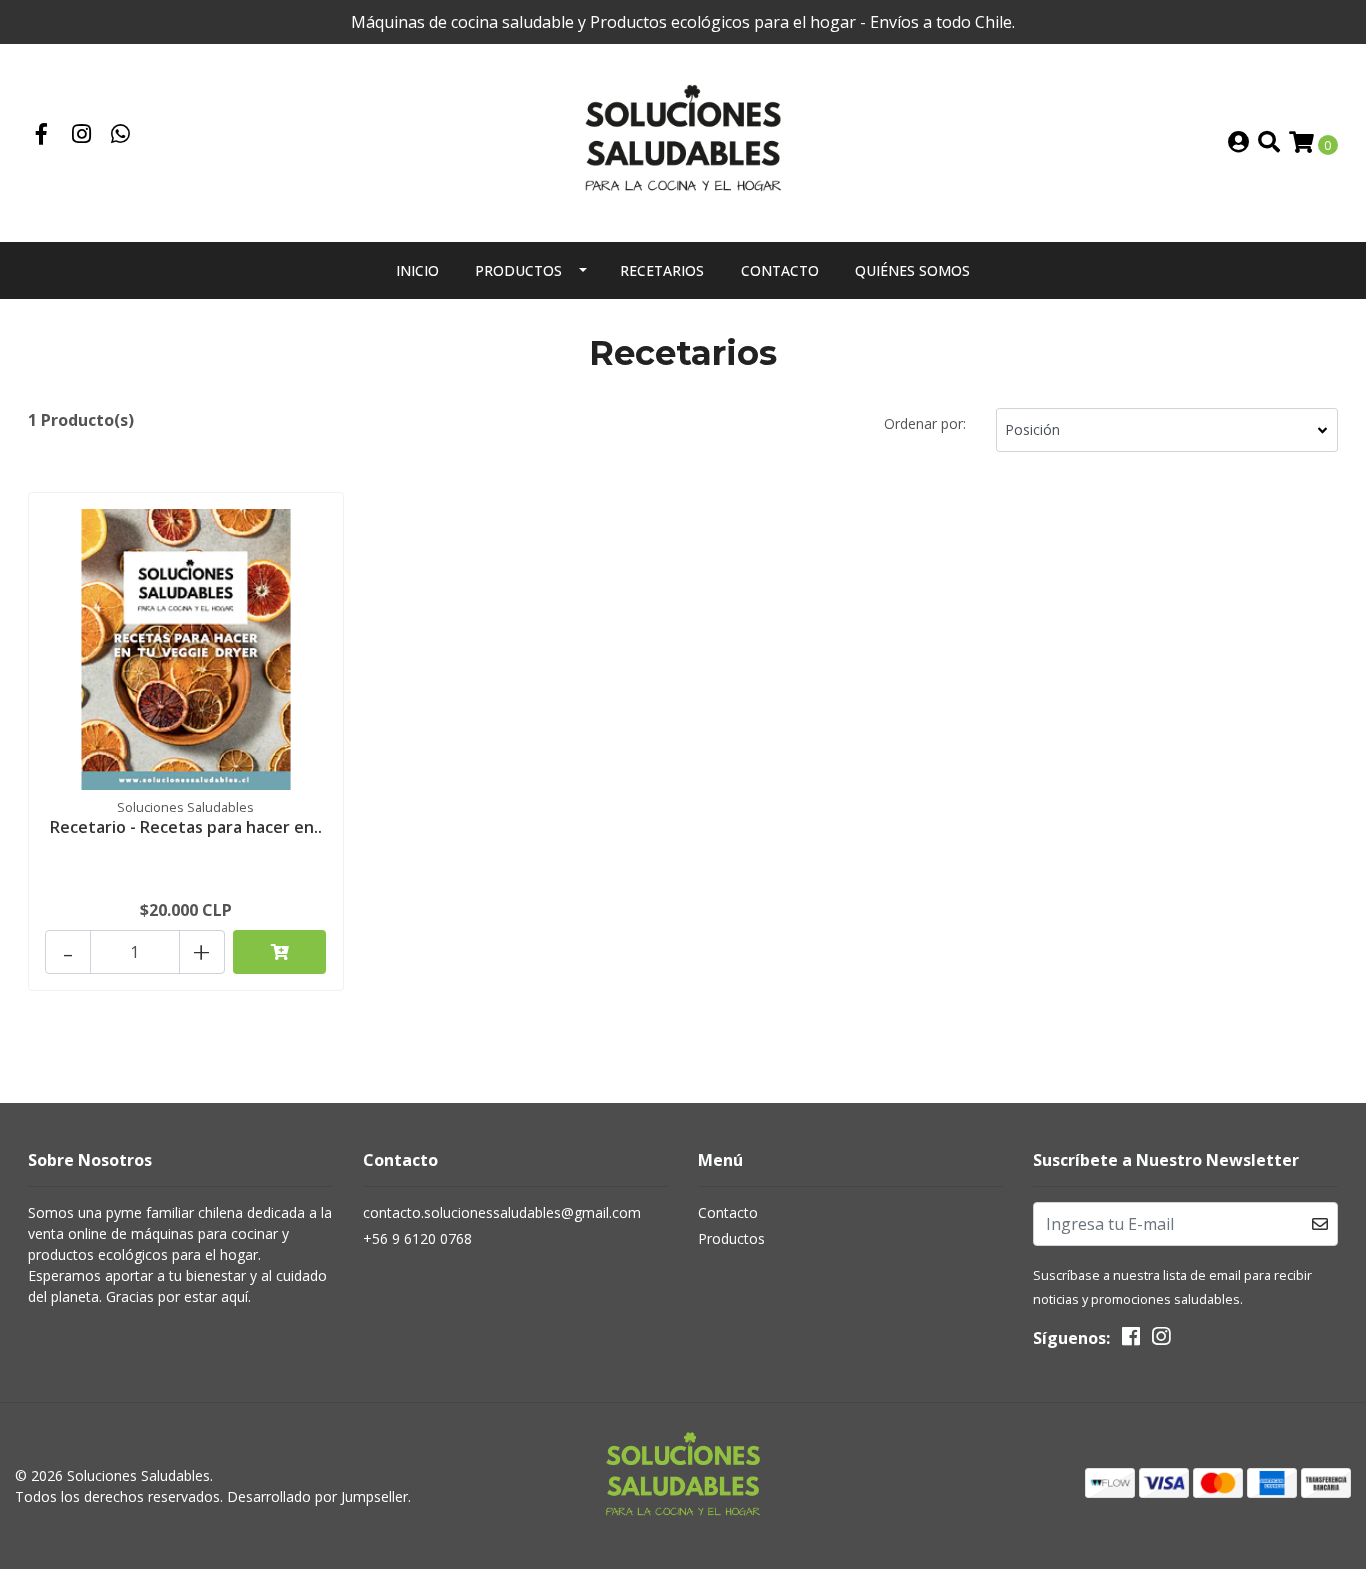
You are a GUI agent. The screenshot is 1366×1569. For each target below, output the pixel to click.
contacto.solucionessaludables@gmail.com (502, 1212)
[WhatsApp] (121, 136)
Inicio (417, 270)
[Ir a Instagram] (82, 136)
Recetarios (662, 270)
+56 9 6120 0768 (417, 1238)
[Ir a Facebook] (42, 136)
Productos (518, 270)
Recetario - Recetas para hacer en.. (186, 827)
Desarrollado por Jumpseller (317, 1496)
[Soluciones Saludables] (683, 141)
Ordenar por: (925, 423)
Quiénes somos (912, 270)
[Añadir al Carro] (280, 952)
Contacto (780, 270)
